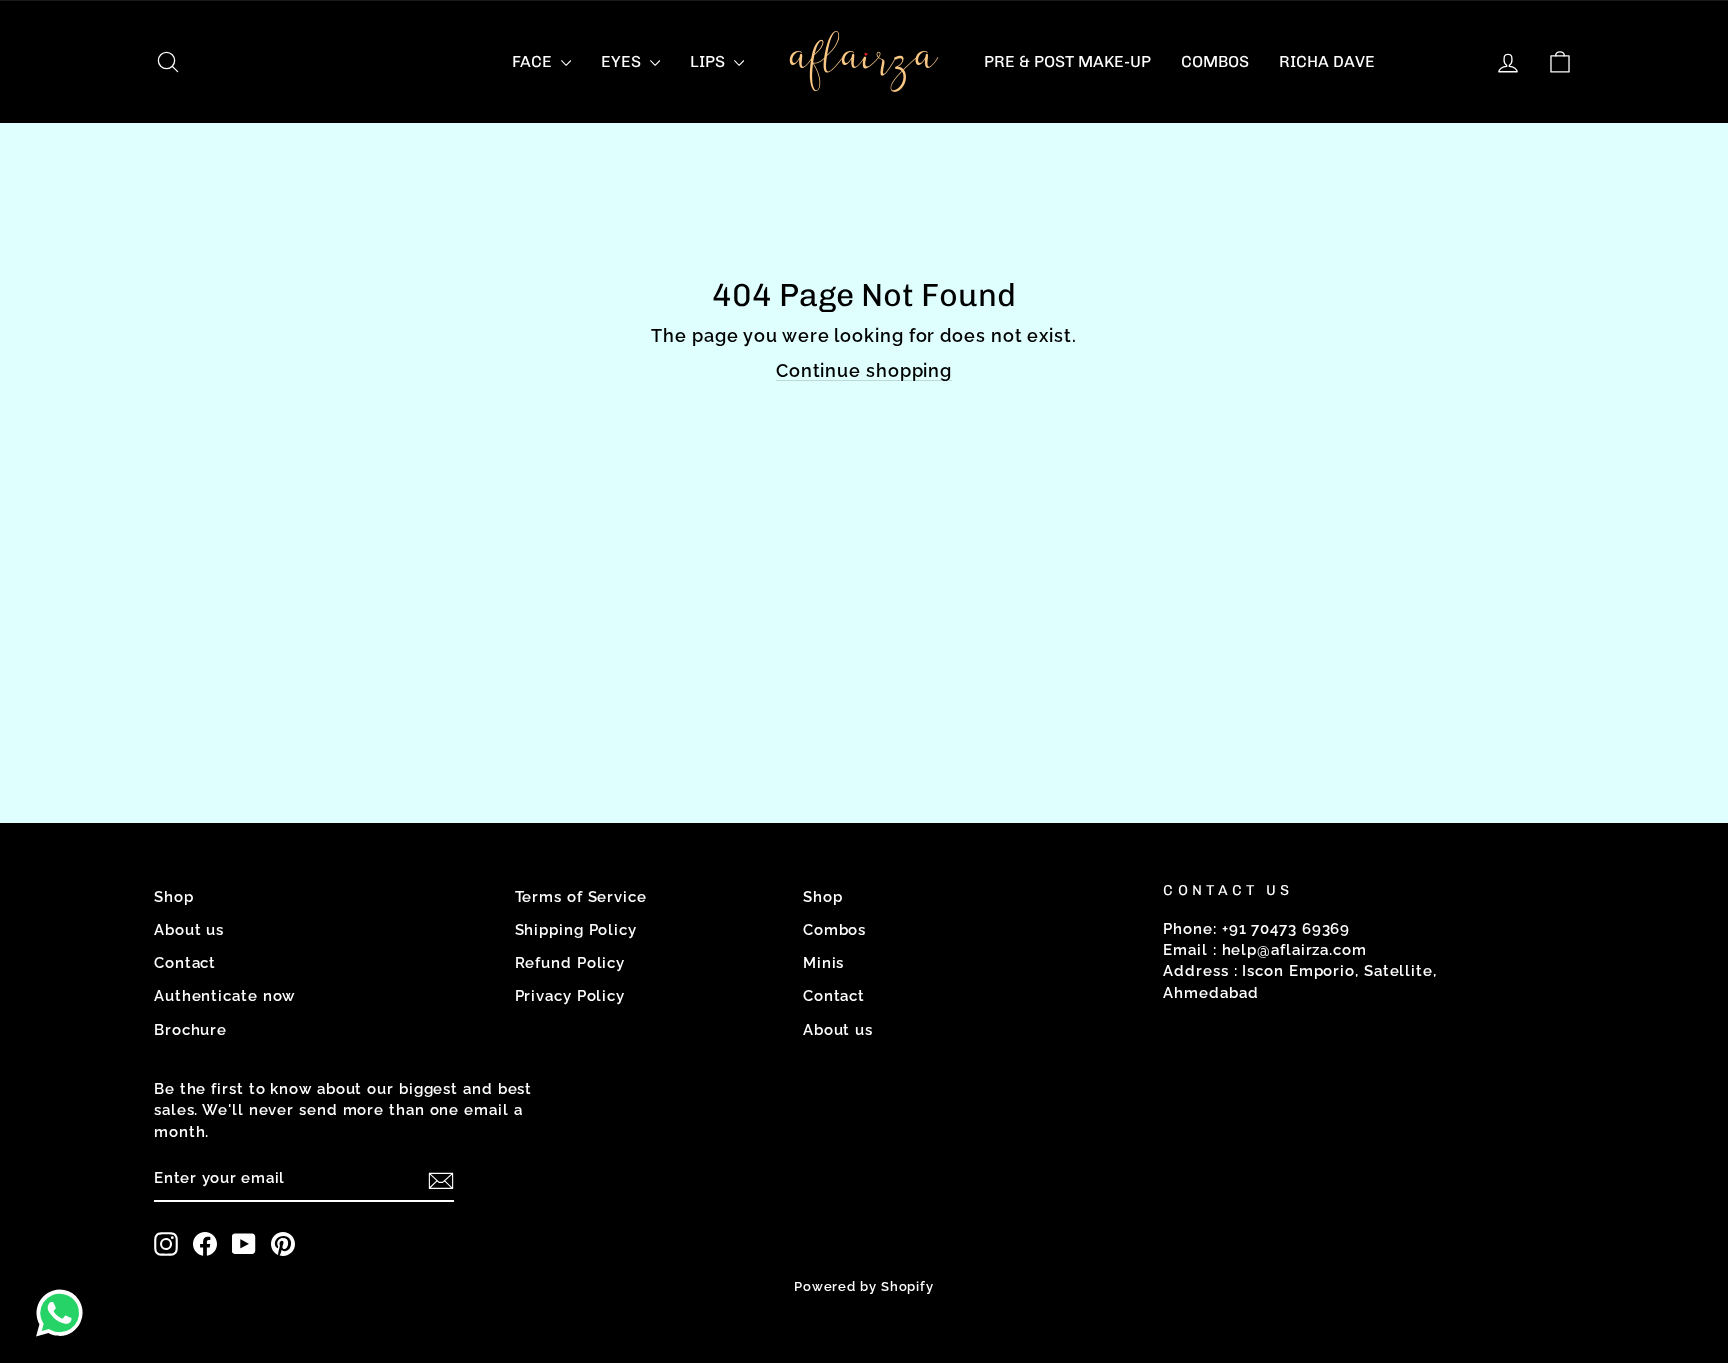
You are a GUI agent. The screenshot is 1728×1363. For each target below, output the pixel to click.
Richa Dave (1327, 61)
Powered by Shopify (864, 1286)
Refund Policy (570, 963)
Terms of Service (581, 897)
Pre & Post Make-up (1067, 61)
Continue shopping (864, 370)
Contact (185, 963)
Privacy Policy (570, 996)
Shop (174, 897)
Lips (709, 61)
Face (534, 61)
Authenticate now (224, 996)
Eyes (623, 61)
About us (189, 930)
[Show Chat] (64, 1313)
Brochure (190, 1030)
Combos (1215, 61)
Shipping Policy (576, 930)
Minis (824, 963)
